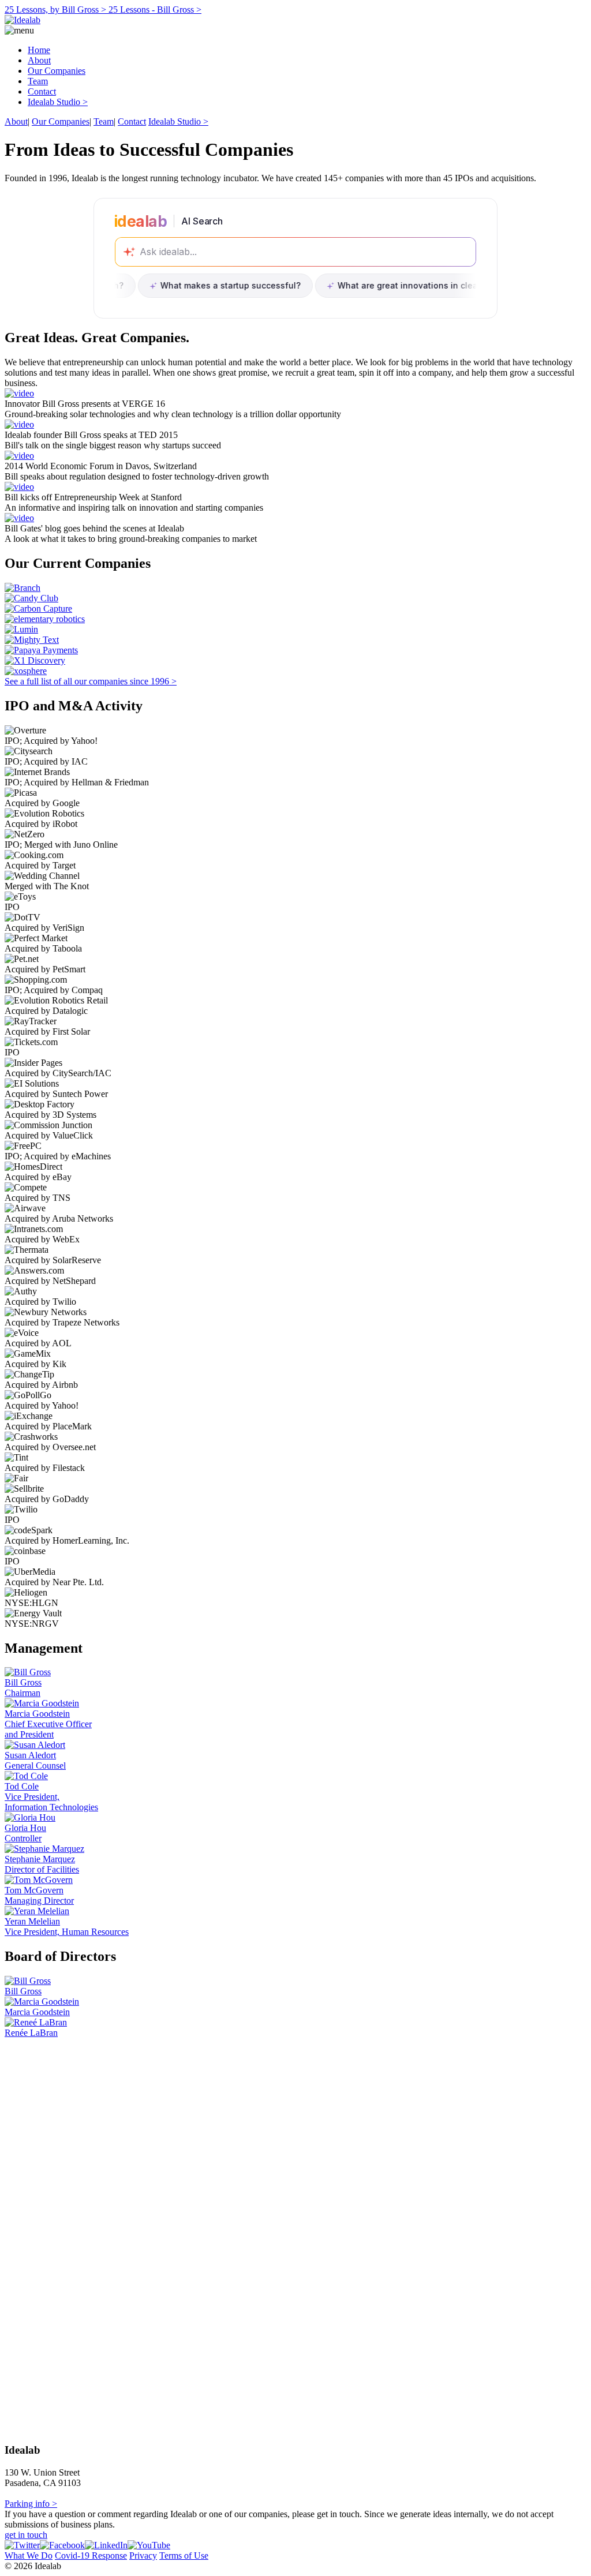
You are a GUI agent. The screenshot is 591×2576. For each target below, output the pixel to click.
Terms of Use (184, 2556)
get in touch (26, 2535)
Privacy (143, 2556)
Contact (42, 91)
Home (39, 50)
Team (38, 81)
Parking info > (31, 2504)
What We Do (29, 2556)
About (39, 60)
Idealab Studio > (58, 102)
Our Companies (57, 71)
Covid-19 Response (91, 2556)
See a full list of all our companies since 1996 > (91, 681)
